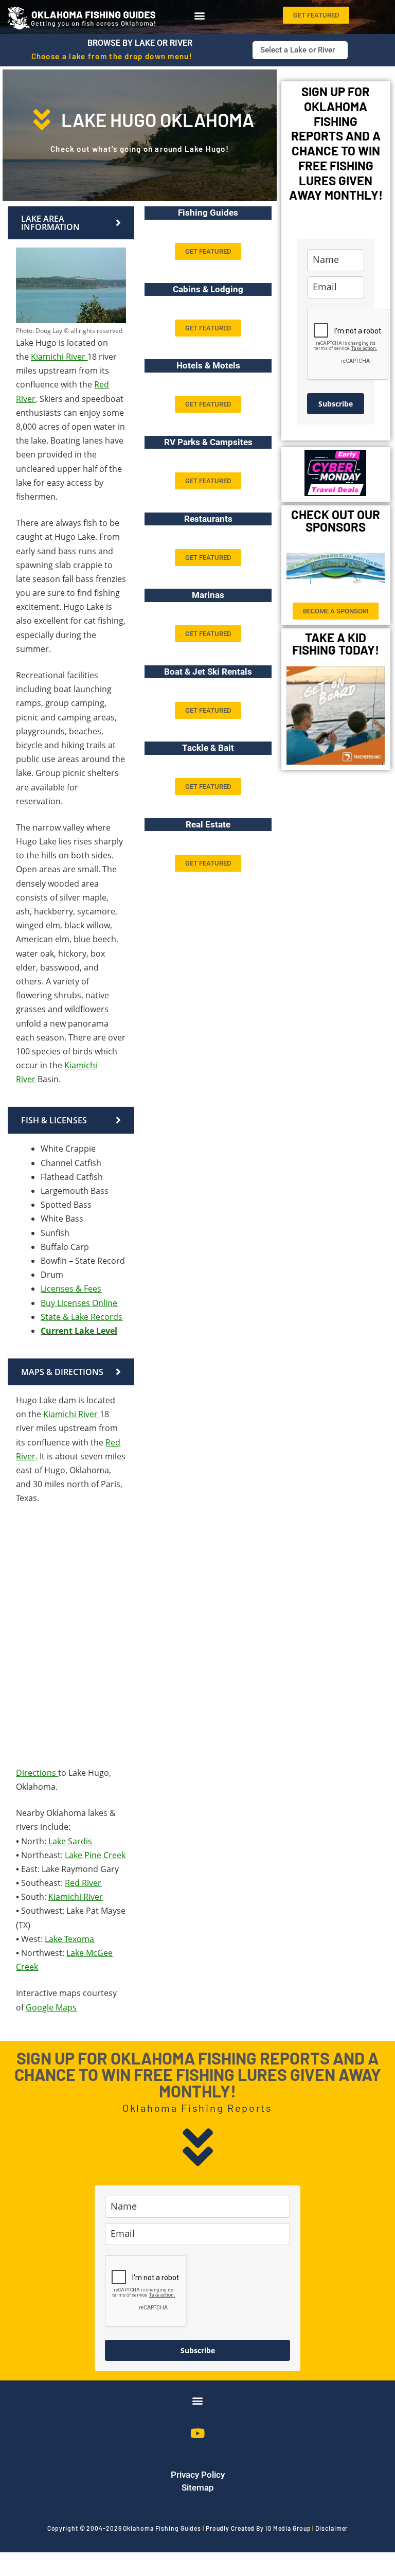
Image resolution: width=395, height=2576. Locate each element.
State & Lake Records (82, 1317)
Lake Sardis (70, 1841)
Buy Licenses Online (79, 1303)
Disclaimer (331, 2528)
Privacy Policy (198, 2475)
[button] (199, 15)
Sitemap (198, 2487)
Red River (83, 1883)
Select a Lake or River (298, 50)
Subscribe (336, 404)
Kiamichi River (58, 357)
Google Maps (51, 2007)
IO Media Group (288, 2528)
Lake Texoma (69, 1939)
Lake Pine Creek (95, 1855)
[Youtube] (197, 2433)
